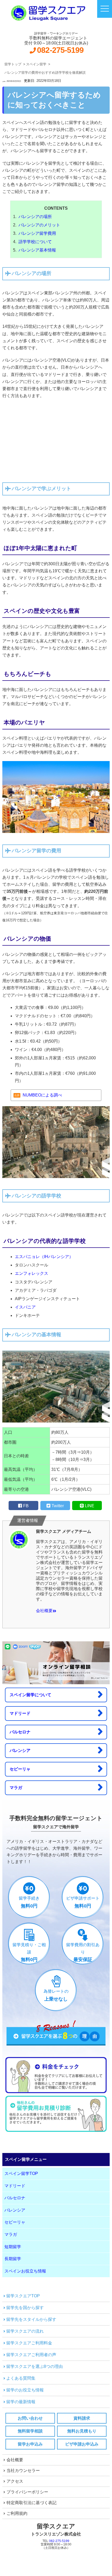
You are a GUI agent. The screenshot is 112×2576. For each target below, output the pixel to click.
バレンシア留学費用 (37, 233)
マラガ (16, 1788)
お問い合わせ (30, 2418)
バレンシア (20, 1750)
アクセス (15, 2481)
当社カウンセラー (23, 2471)
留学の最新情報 (21, 2402)
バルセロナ (20, 1732)
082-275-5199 (60, 50)
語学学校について (35, 242)
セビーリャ (20, 1769)
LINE (90, 1506)
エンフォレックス (32, 1273)
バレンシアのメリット (39, 225)
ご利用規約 (17, 2513)
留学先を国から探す (25, 2308)
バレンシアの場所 (35, 217)
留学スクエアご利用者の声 (31, 2355)
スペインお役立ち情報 (25, 2271)
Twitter (58, 1506)
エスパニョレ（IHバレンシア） (44, 1257)
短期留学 (13, 2247)
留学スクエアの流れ (25, 2331)
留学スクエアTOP (23, 2296)
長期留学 (13, 2259)
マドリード (20, 1713)
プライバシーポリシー (27, 2492)
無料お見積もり (82, 2431)
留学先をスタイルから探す (31, 2319)
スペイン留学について (30, 1695)
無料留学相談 (30, 2431)
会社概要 (44, 1611)
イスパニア (25, 1307)
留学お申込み (30, 2444)
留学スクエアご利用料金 (29, 2343)
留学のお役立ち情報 (25, 2390)
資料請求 (82, 2418)
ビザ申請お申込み (82, 2444)
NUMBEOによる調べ (42, 1095)
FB (26, 1506)
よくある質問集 (21, 2378)
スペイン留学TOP (21, 2174)
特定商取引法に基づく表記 (32, 2503)
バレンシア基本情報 (37, 250)
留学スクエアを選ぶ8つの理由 (35, 2366)
